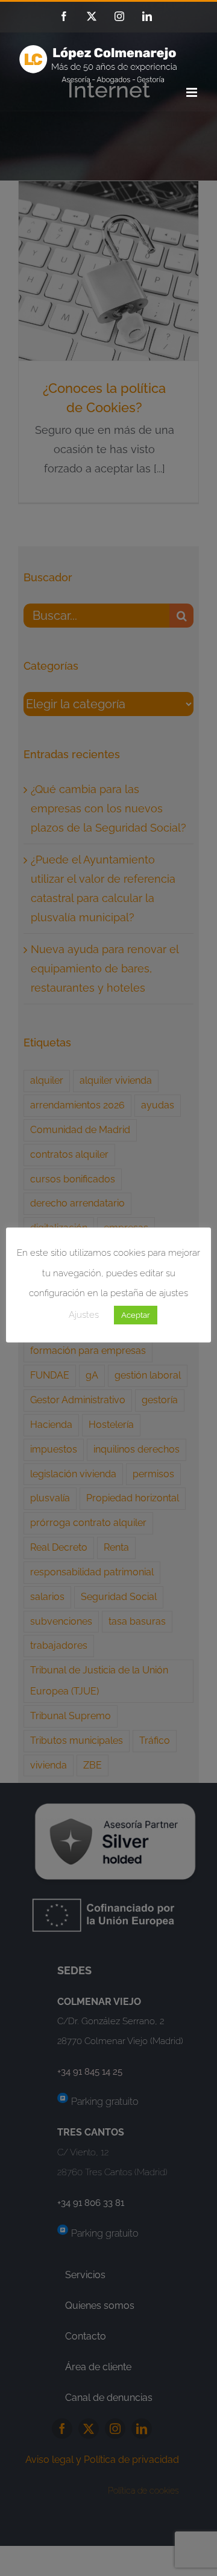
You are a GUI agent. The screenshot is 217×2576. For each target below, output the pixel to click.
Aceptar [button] (136, 1315)
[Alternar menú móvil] (193, 92)
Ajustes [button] (84, 1315)
